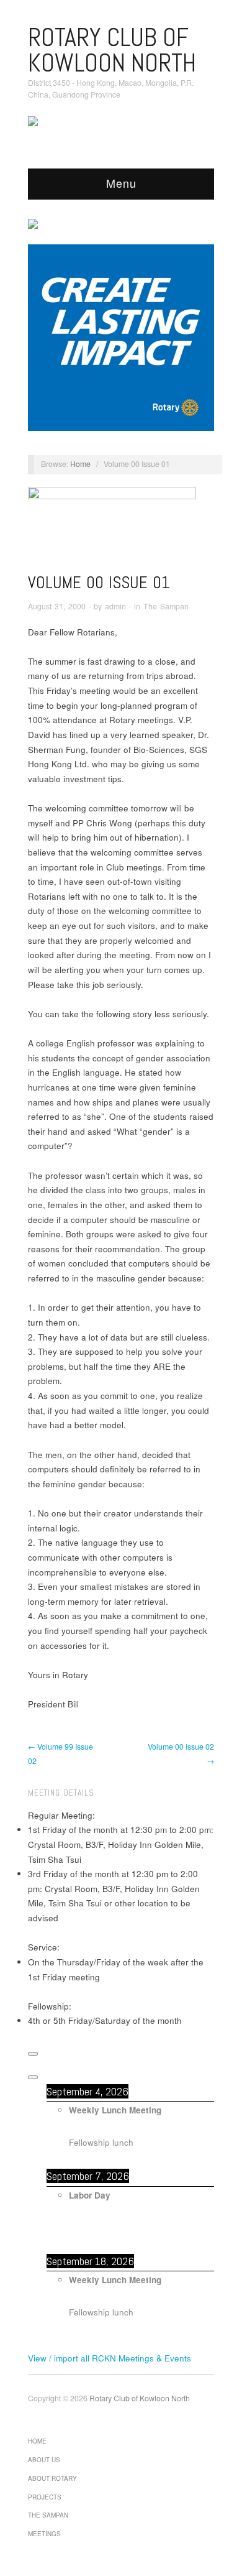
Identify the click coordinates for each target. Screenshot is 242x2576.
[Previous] (33, 2054)
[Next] (33, 2077)
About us (44, 2460)
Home (80, 464)
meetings (44, 2534)
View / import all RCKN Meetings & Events (110, 2358)
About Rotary (52, 2478)
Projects (45, 2497)
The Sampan (166, 606)
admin (115, 606)
